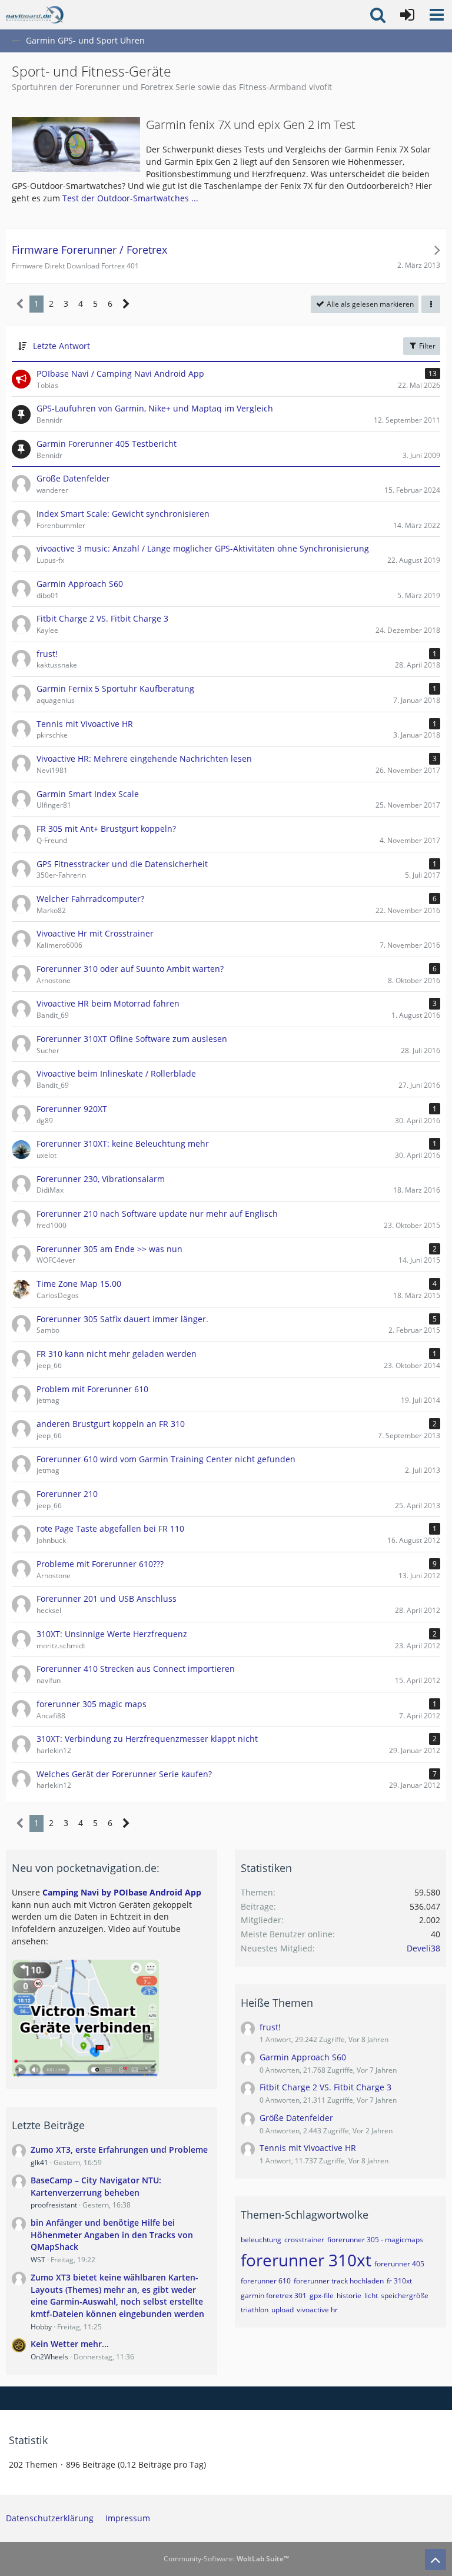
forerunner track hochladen (339, 2281)
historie (349, 2296)
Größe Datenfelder (296, 2118)
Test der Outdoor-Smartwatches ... (130, 198)
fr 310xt (399, 2281)
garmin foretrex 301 (274, 2296)
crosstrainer (304, 2240)
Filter (426, 346)
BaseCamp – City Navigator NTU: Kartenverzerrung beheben (96, 2186)
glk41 (39, 2162)
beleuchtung (261, 2240)
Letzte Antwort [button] (62, 346)
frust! (270, 2027)
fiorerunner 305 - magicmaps (375, 2240)
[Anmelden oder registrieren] (407, 15)
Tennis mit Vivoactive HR (308, 2148)
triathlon (255, 2310)
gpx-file (322, 2296)
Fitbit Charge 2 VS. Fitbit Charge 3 (325, 2087)
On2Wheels (49, 2357)
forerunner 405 (399, 2264)
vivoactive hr (317, 2310)
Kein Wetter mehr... (70, 2344)
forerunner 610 (266, 2281)
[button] (437, 15)
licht (371, 2296)
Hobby (41, 2327)
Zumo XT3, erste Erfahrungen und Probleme (119, 2150)
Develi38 (423, 1948)
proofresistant (54, 2205)
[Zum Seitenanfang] (436, 2560)
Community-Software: (226, 2559)
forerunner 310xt (306, 2260)
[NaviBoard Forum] (35, 15)
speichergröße (405, 2296)
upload (282, 2310)
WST (38, 2260)
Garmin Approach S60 (303, 2057)
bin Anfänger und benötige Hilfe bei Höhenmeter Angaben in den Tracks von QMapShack (112, 2235)
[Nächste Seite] (126, 304)
